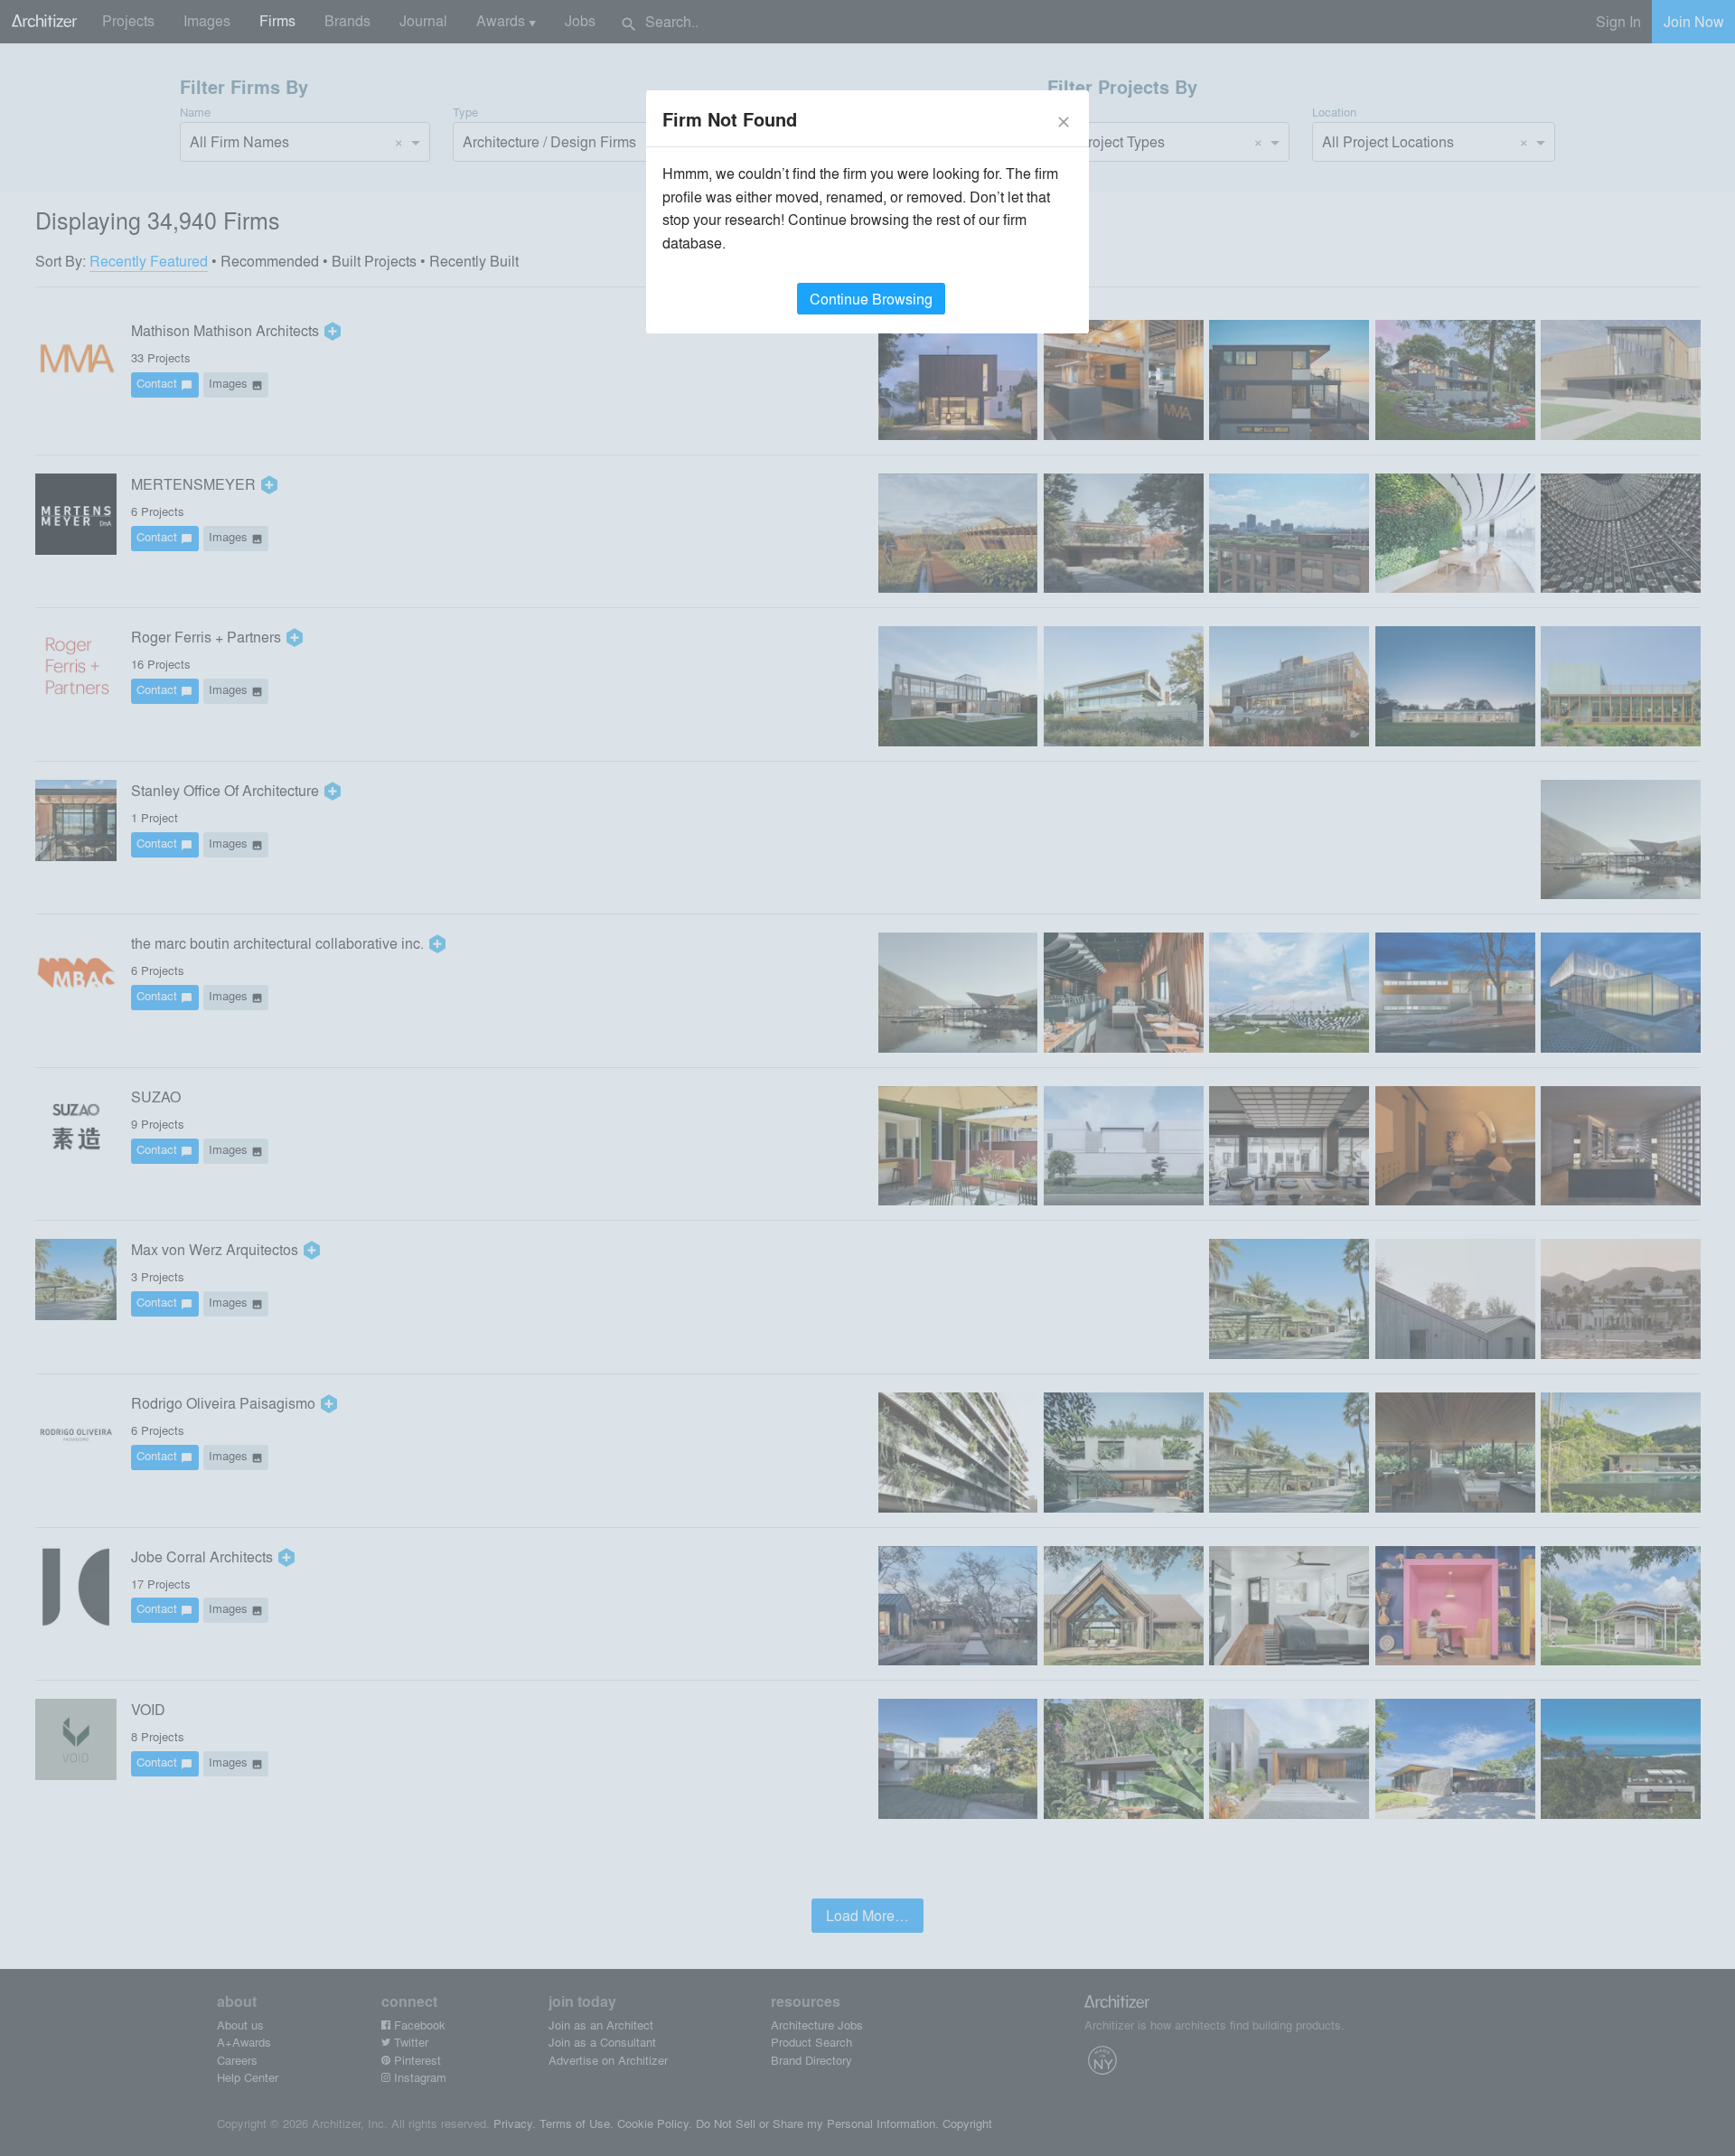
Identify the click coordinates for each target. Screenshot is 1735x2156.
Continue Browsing (871, 299)
